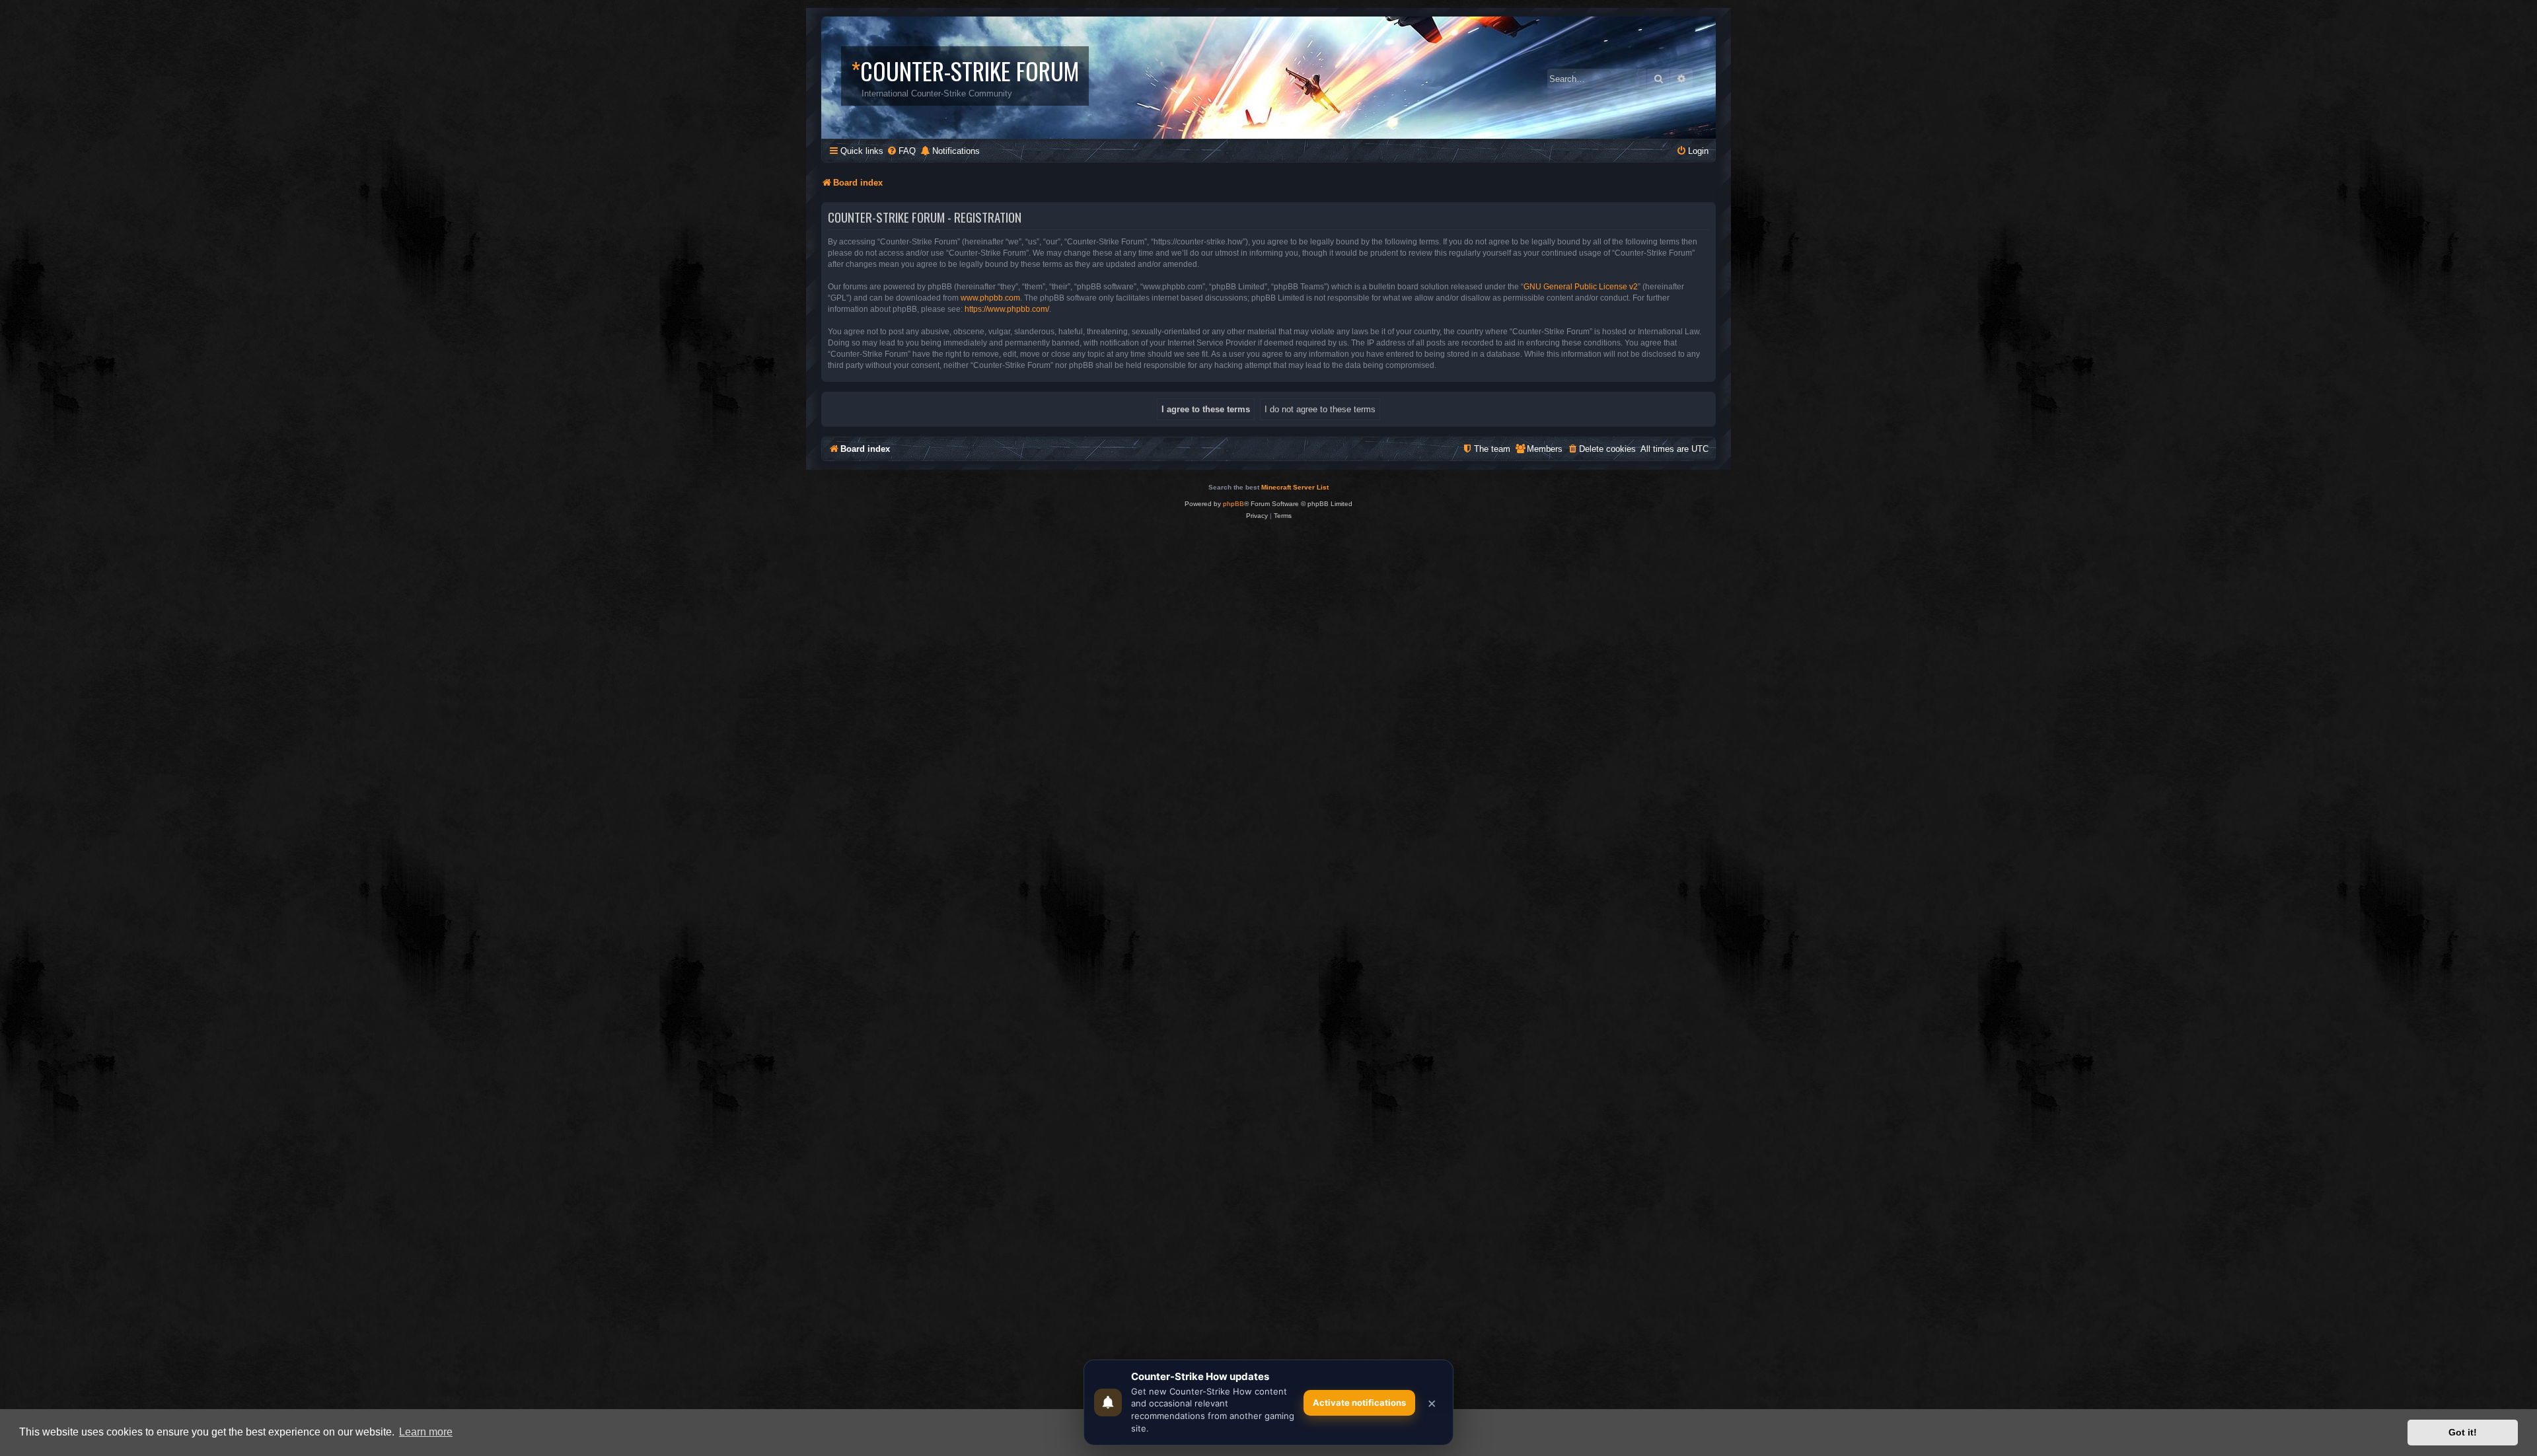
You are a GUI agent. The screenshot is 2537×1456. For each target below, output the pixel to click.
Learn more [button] (426, 1432)
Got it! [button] (2463, 1432)
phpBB (1233, 504)
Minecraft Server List (1295, 487)
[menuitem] (901, 151)
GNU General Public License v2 (1581, 287)
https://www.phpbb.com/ (1007, 309)
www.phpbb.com (990, 298)
